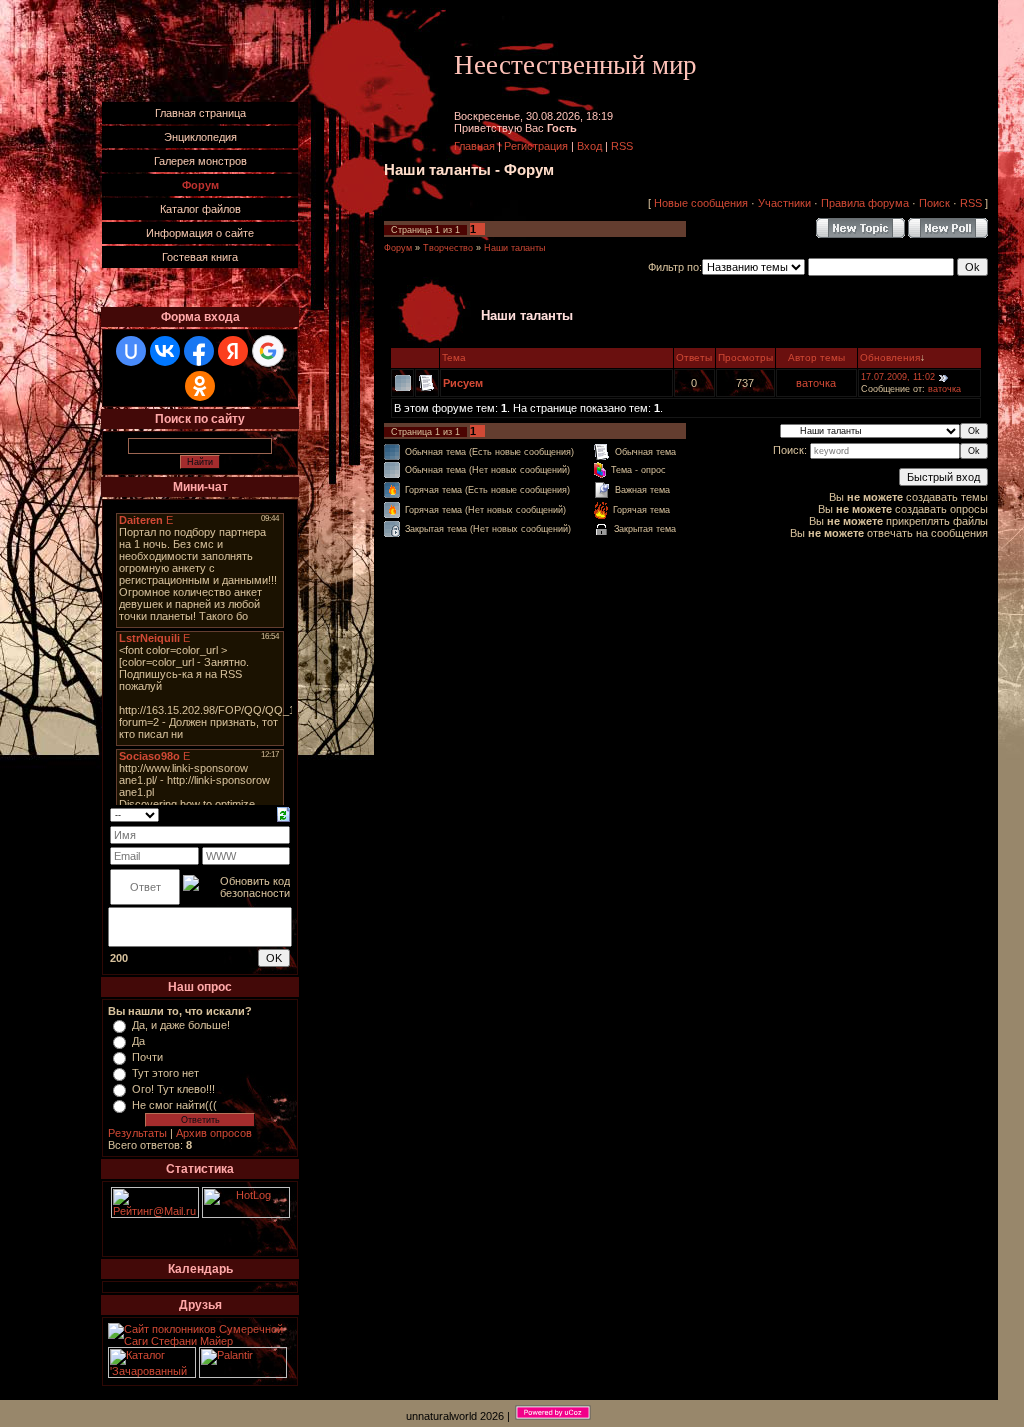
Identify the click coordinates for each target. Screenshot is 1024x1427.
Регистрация (536, 146)
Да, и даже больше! (181, 1025)
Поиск (934, 203)
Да (138, 1041)
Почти (147, 1057)
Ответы (694, 357)
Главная (474, 146)
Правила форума (865, 203)
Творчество (448, 248)
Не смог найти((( (174, 1105)
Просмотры (745, 357)
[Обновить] (283, 813)
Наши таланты (514, 248)
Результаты (137, 1133)
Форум (398, 248)
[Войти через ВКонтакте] (165, 351)
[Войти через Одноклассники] (200, 386)
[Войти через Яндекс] (233, 351)
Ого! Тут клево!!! (173, 1089)
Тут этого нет (165, 1073)
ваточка (816, 383)
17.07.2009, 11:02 (898, 377)
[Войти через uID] (131, 351)
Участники (784, 203)
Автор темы (816, 357)
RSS (622, 146)
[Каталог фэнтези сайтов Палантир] (243, 1374)
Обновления (890, 357)
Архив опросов (214, 1133)
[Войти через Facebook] (199, 351)
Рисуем (463, 383)
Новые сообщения (701, 203)
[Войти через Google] (268, 351)
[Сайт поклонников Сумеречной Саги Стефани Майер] (200, 1341)
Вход (589, 146)
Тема (454, 357)
